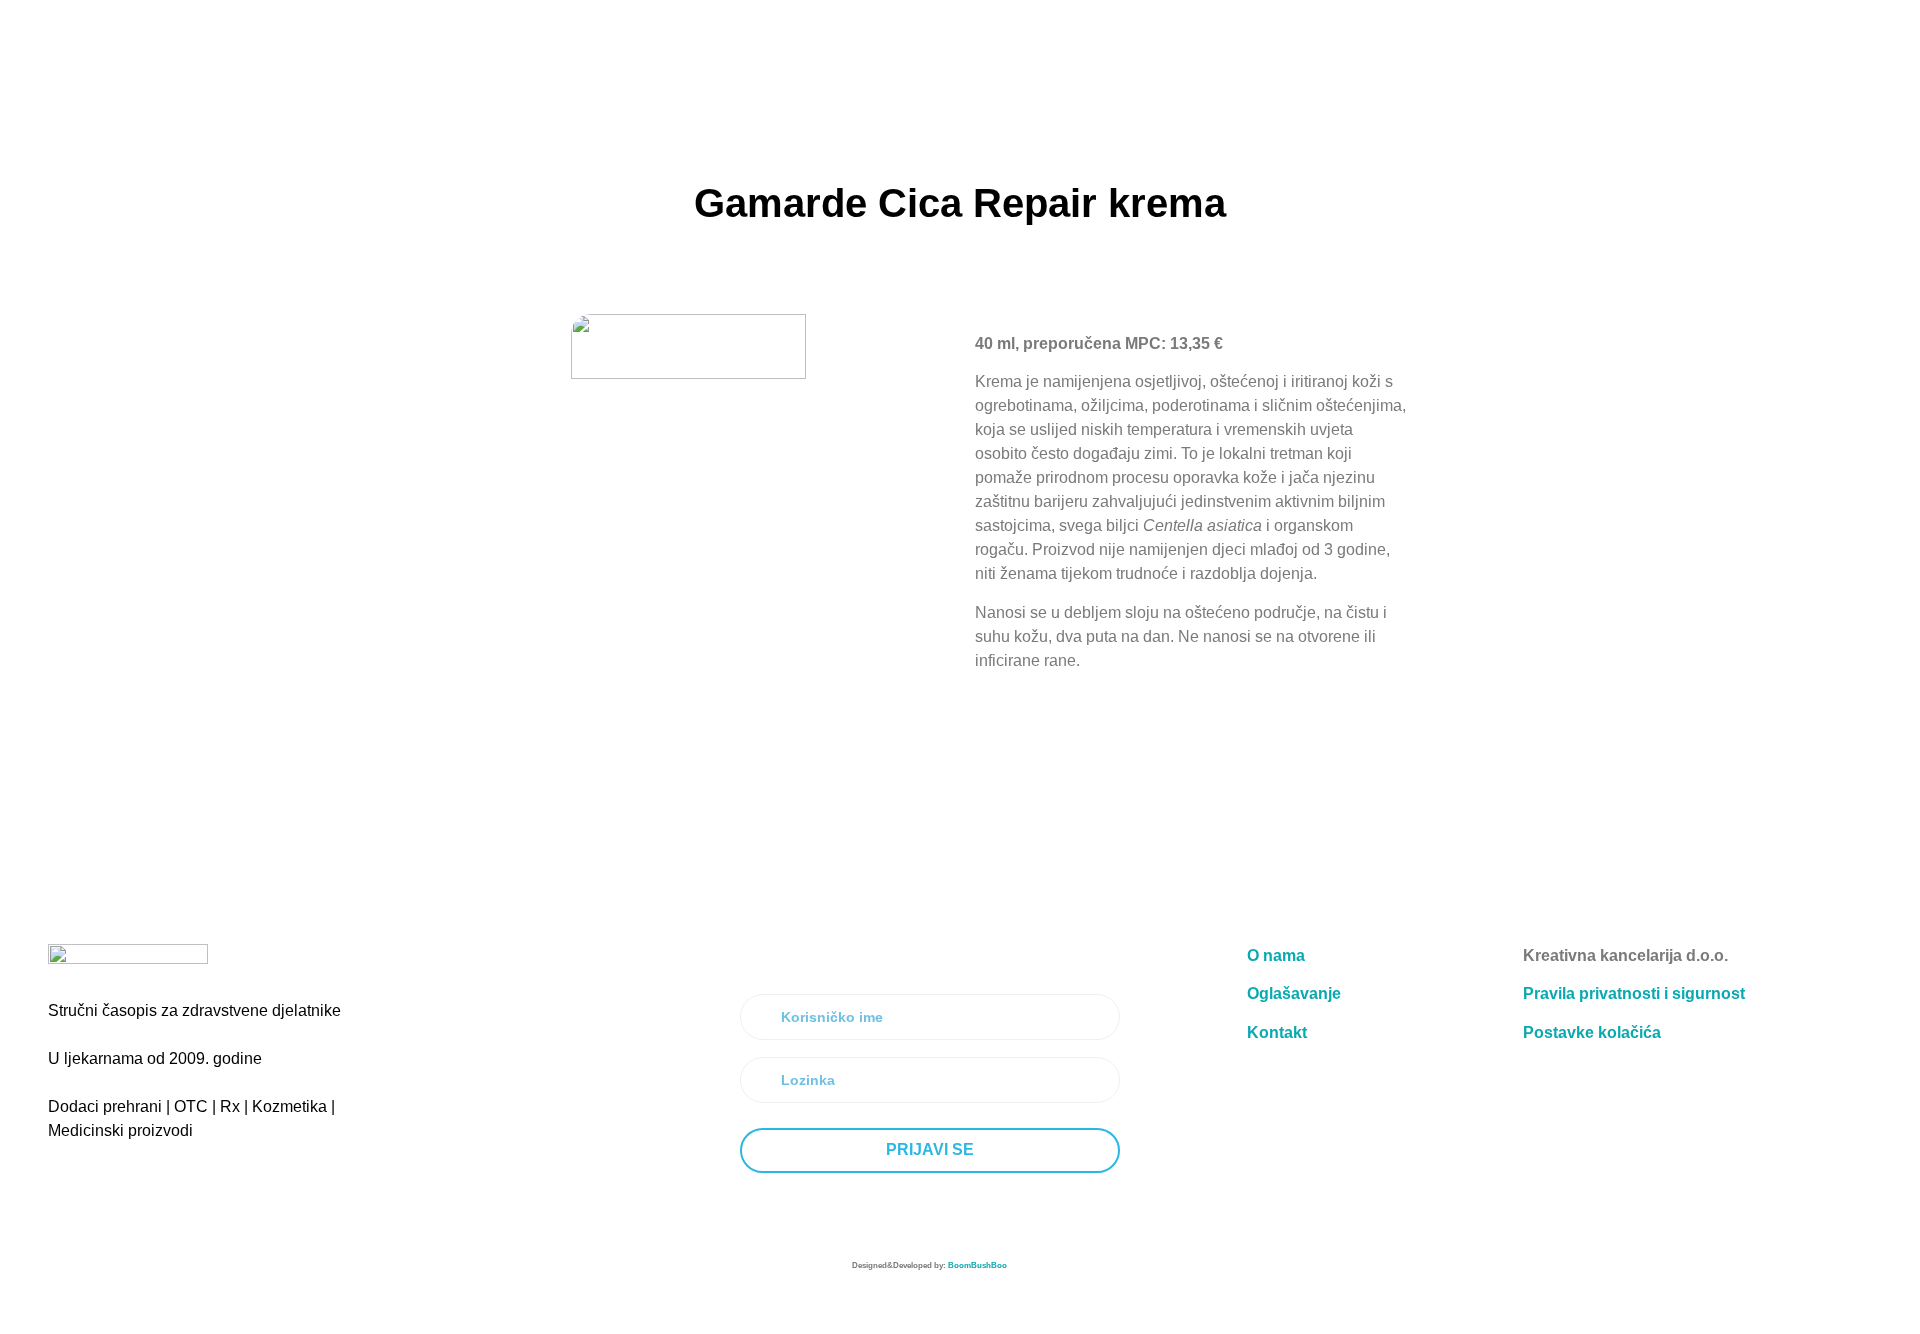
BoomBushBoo (977, 1265)
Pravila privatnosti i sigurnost (1634, 993)
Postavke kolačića (1592, 1032)
